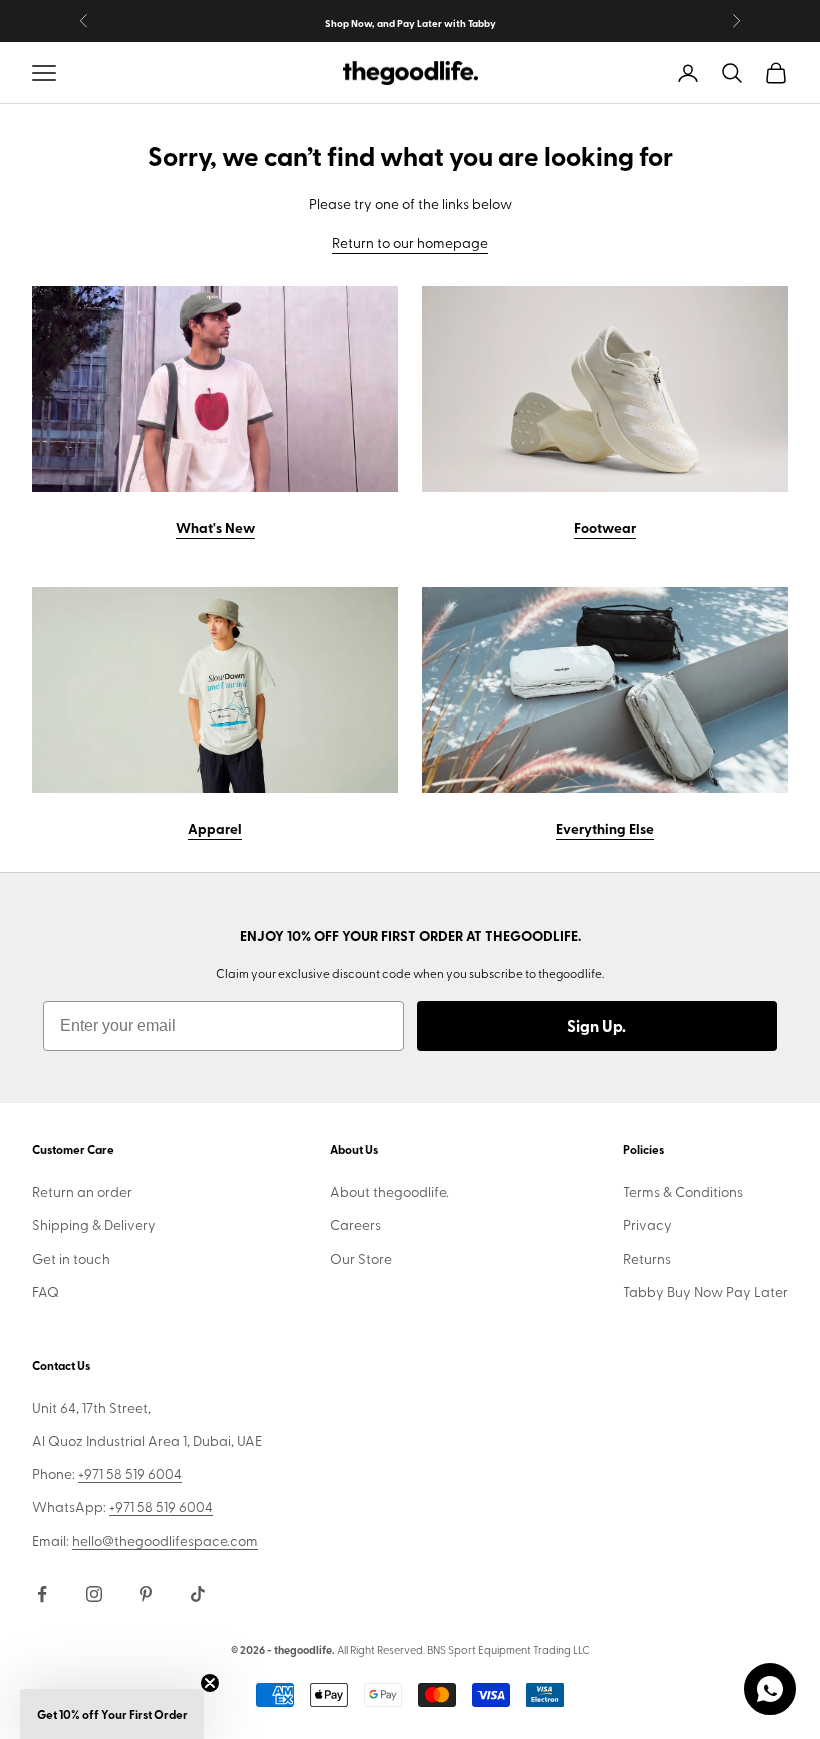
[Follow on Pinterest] (146, 1594)
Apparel (215, 828)
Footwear (605, 527)
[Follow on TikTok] (198, 1594)
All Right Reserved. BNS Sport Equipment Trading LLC (463, 1649)
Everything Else (605, 828)
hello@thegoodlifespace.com (165, 1540)
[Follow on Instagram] (94, 1594)
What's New (215, 527)
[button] (112, 1714)
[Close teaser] (210, 1683)
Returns (647, 1258)
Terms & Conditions (683, 1191)
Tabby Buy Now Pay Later (705, 1291)
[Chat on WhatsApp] (770, 1689)
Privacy (647, 1224)
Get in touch (71, 1258)
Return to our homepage (410, 242)
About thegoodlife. (389, 1191)
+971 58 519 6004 (130, 1473)
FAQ (45, 1291)
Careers (355, 1224)
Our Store (361, 1258)
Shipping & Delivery (94, 1224)
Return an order (82, 1191)
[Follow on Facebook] (42, 1594)
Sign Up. (596, 1025)
